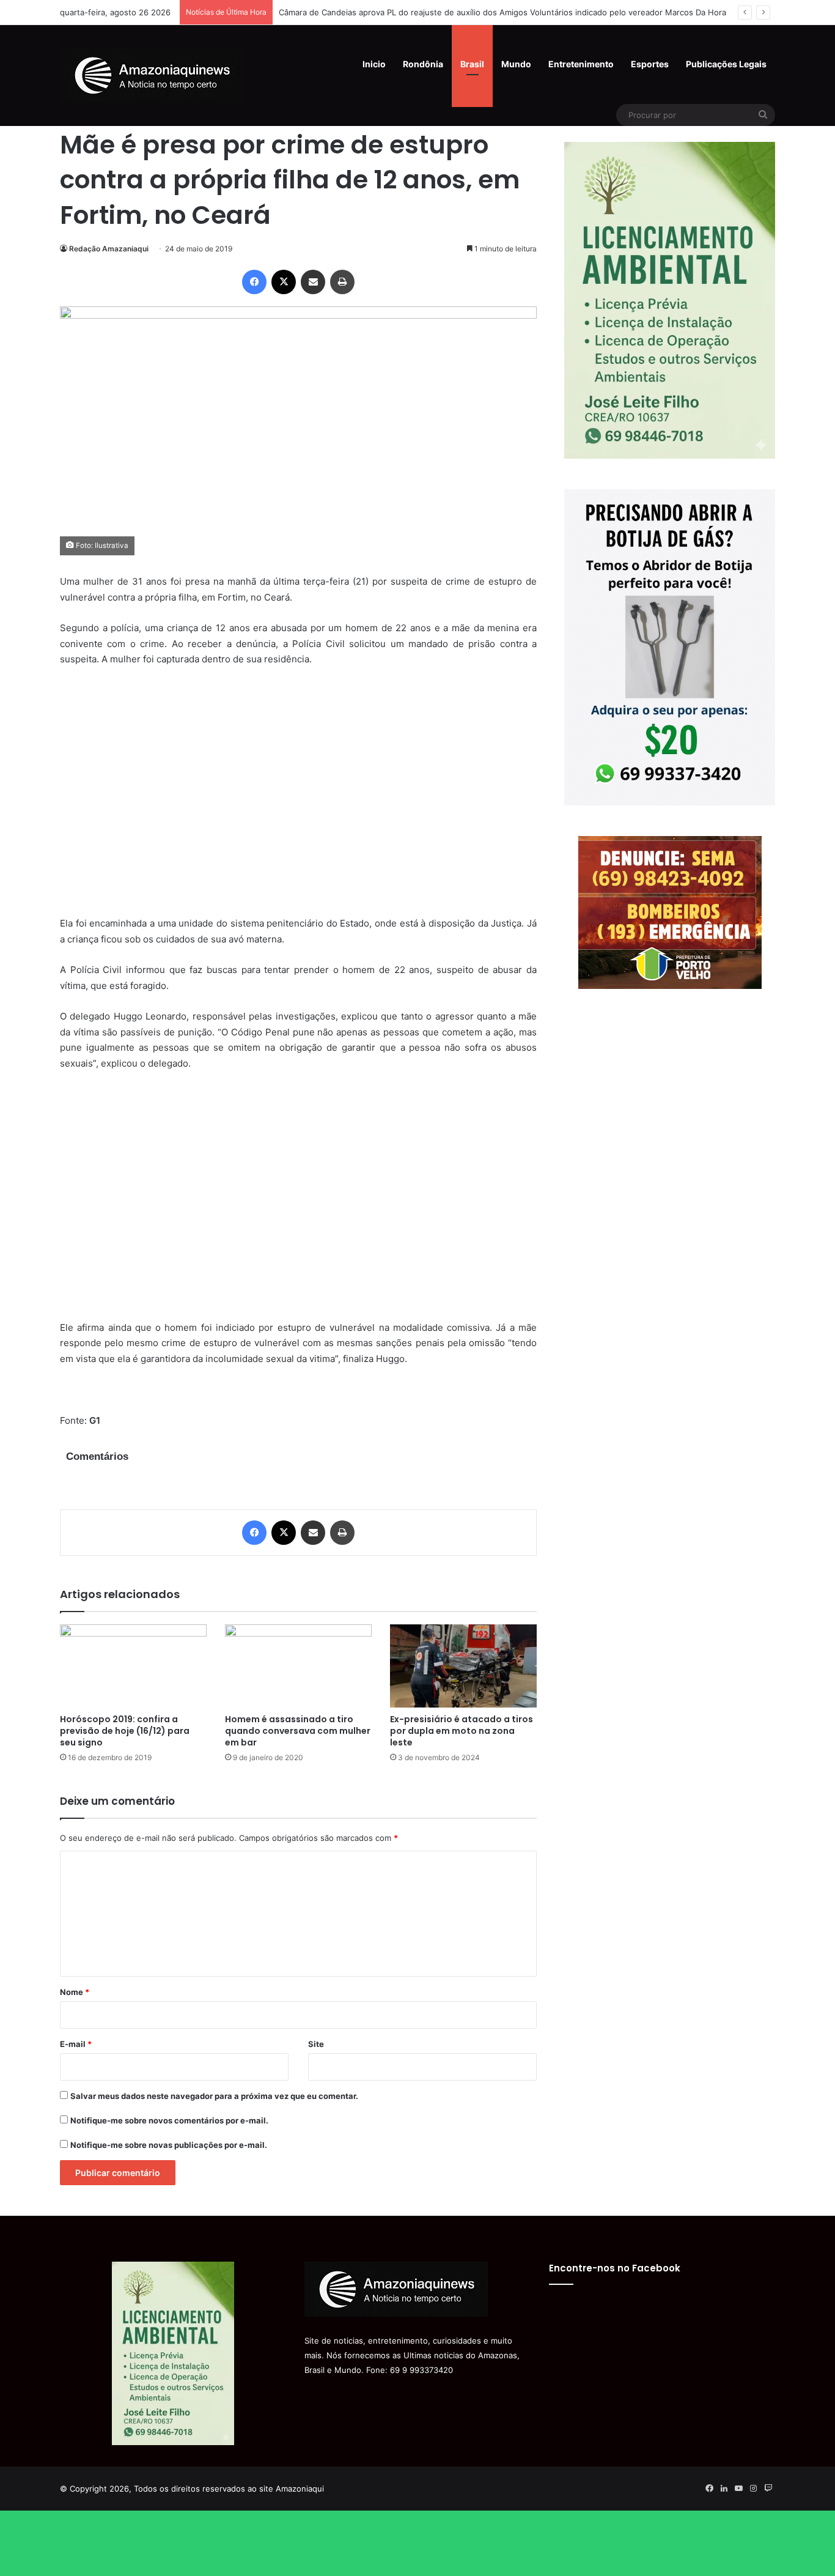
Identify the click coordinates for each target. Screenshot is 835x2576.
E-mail (76, 2044)
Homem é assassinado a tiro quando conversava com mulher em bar (298, 1731)
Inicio (374, 64)
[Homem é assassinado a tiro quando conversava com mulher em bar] (298, 1666)
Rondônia (423, 64)
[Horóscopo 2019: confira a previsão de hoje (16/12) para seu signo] (133, 1666)
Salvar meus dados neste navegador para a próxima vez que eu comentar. (214, 2096)
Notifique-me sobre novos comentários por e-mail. (169, 2120)
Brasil (472, 64)
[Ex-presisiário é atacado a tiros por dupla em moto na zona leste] (463, 1666)
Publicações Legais (726, 64)
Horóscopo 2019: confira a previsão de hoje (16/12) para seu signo (125, 1731)
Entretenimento (581, 64)
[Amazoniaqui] (152, 75)
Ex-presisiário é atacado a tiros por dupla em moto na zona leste (462, 1731)
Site (316, 2044)
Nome (75, 1992)
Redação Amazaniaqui (109, 249)
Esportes (650, 64)
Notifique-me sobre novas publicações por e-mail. (169, 2145)
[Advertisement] (298, 799)
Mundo (516, 64)
